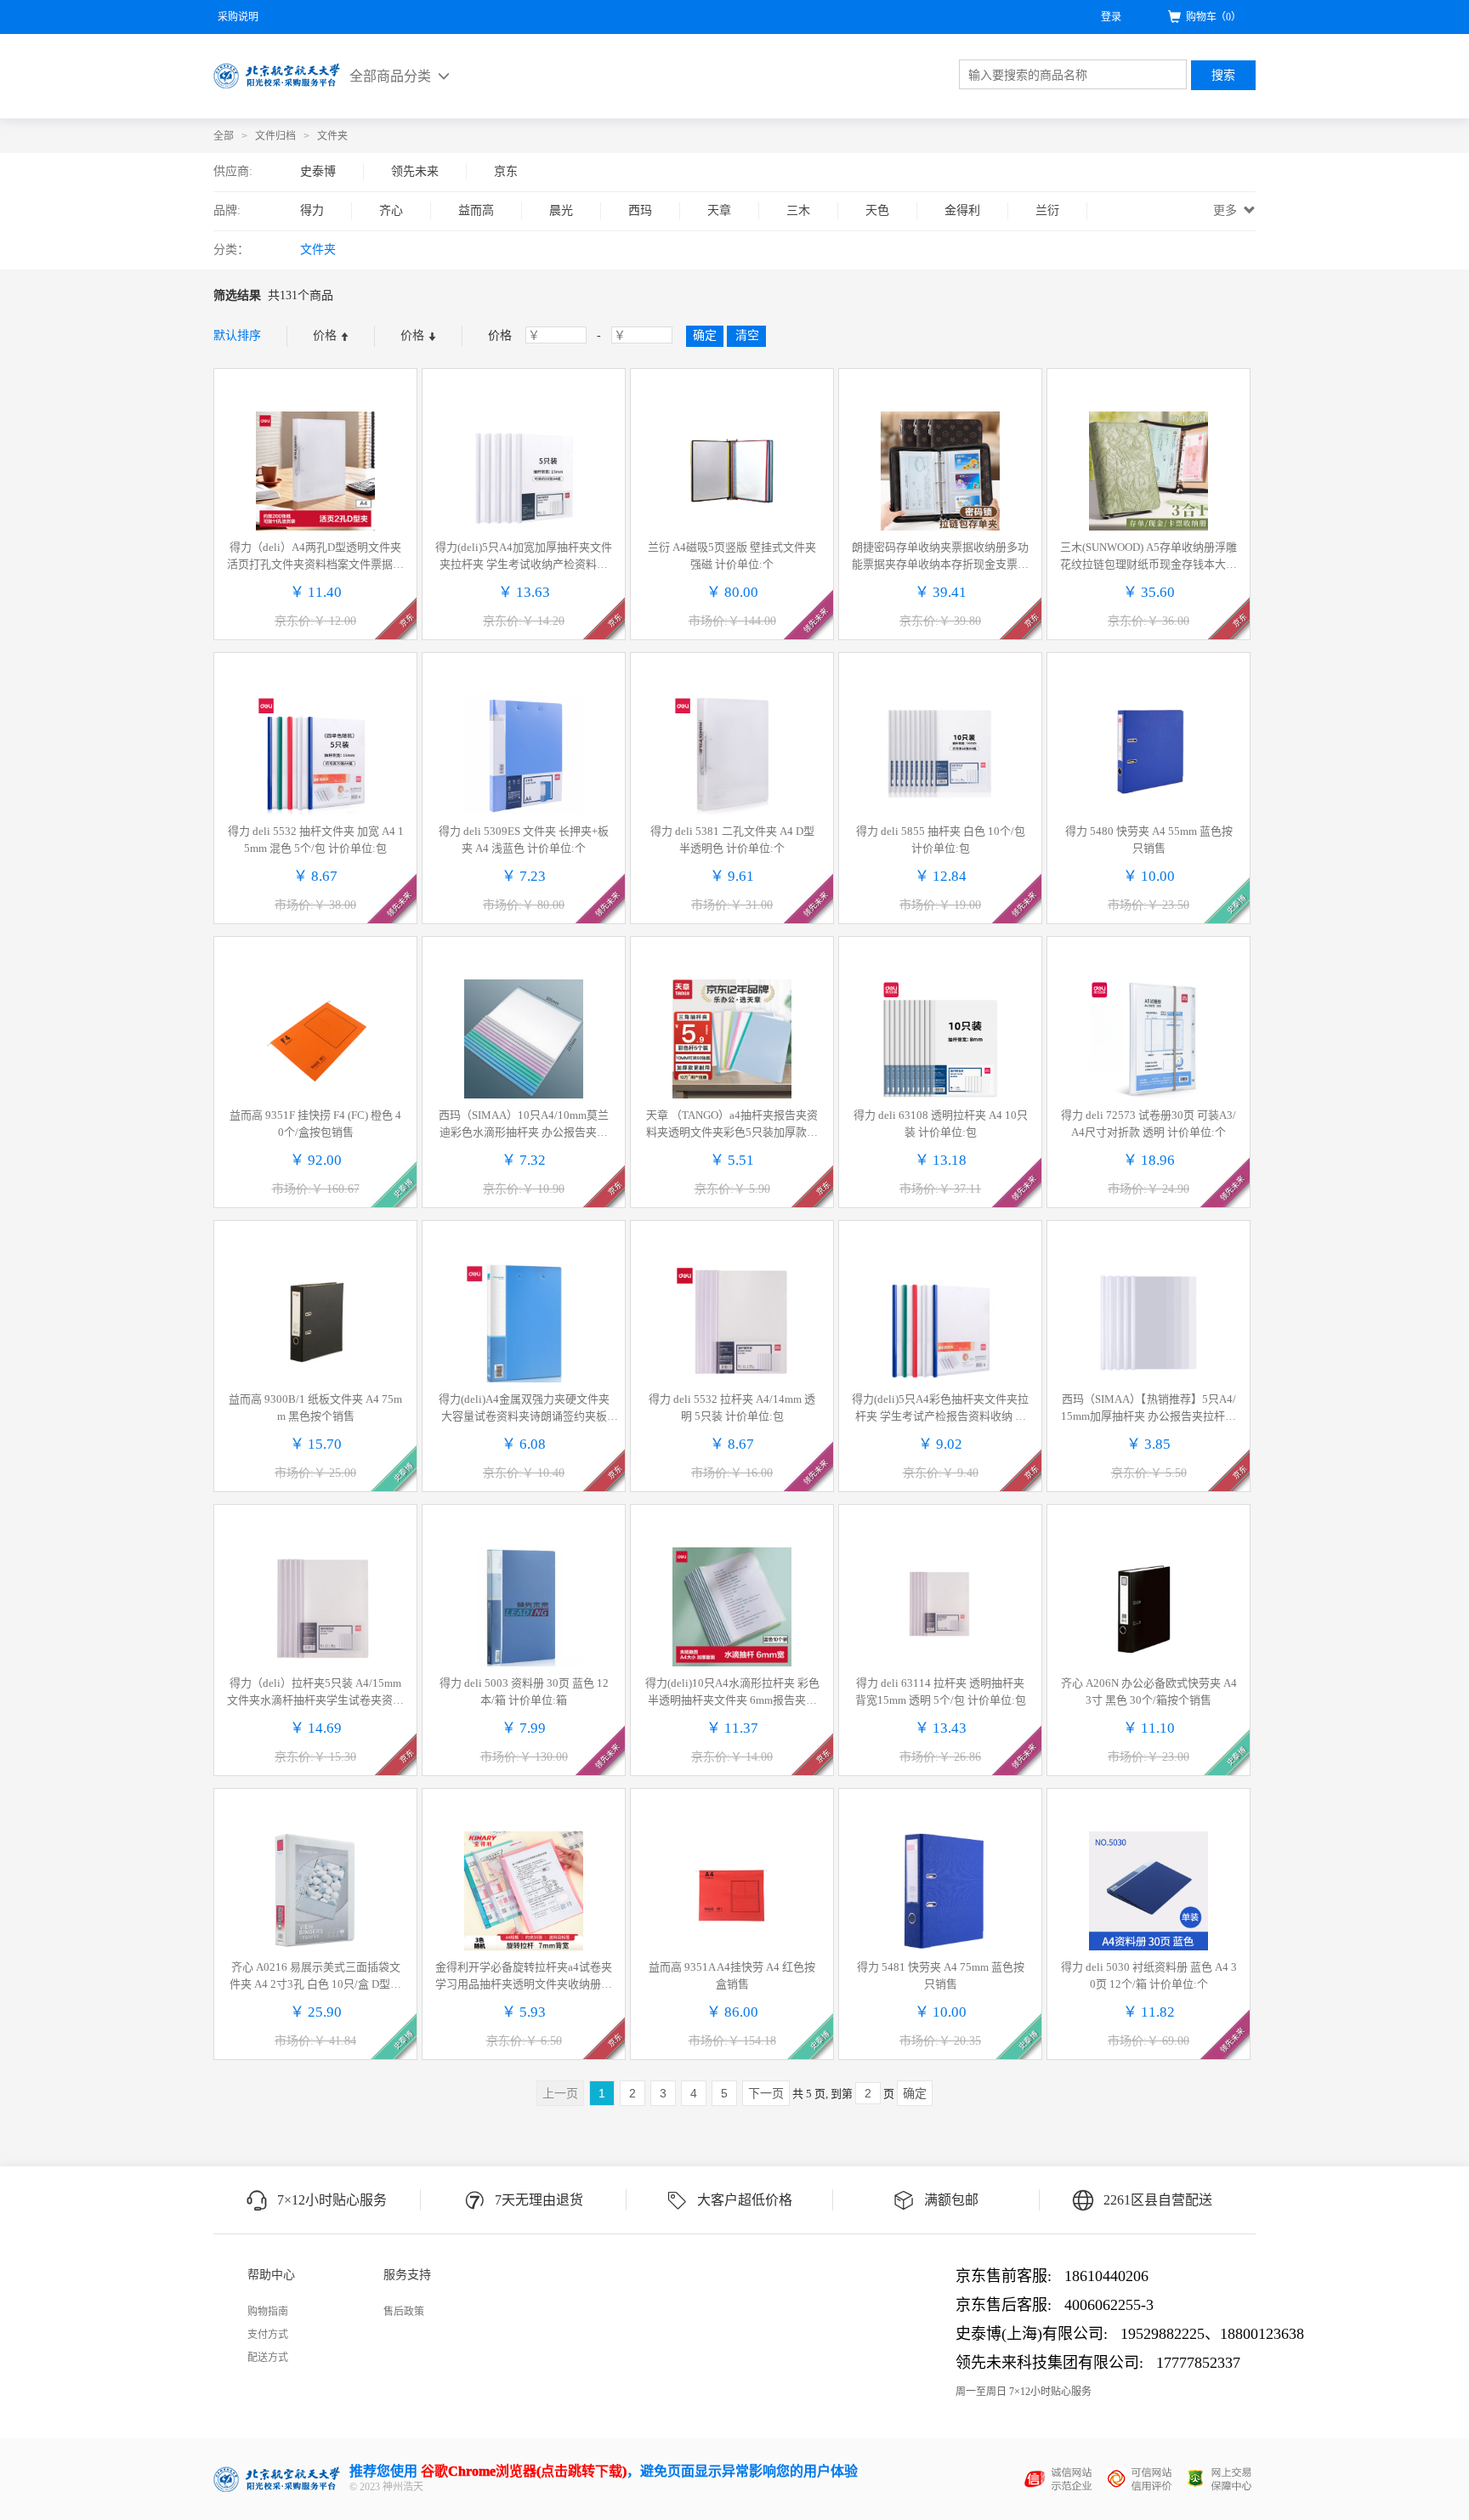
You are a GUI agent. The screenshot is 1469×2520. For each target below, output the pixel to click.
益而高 (476, 210)
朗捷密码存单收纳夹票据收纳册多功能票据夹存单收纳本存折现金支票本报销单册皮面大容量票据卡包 (940, 557)
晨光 (561, 210)
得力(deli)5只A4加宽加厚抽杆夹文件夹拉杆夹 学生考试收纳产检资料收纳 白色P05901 (524, 557)
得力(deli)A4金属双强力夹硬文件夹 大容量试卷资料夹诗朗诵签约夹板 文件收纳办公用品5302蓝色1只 (524, 1409)
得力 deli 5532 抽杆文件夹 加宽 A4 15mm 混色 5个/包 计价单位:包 (316, 840)
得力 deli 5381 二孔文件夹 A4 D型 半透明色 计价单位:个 (732, 840)
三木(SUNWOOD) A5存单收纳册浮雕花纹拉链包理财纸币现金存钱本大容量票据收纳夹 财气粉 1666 (1149, 557)
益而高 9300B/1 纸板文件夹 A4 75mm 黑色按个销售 (315, 1408)
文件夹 (332, 136)
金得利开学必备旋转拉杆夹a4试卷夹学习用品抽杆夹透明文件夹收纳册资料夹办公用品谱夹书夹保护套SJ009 (524, 1977)
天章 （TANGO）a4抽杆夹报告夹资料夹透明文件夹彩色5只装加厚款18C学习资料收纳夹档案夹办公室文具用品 (732, 1125)
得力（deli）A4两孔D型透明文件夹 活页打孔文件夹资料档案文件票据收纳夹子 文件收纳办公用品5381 (315, 557)
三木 (798, 210)
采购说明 (238, 17)
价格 (326, 335)
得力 (312, 210)
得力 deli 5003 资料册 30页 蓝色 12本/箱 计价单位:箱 (524, 1691)
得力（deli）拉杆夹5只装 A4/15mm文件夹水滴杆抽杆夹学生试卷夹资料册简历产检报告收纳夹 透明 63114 (315, 1693)
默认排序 (237, 335)
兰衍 (1047, 210)
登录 (1111, 17)
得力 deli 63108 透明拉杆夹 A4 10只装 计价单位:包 (941, 1124)
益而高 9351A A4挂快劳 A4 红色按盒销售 (732, 1975)
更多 (1227, 210)
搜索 (1223, 75)
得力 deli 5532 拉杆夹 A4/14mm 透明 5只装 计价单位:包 (732, 1408)
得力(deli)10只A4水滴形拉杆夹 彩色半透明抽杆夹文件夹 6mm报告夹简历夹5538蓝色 (732, 1693)
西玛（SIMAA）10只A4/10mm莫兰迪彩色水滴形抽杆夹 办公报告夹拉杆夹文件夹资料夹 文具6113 (524, 1125)
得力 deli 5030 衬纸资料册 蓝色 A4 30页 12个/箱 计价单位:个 (1149, 1975)
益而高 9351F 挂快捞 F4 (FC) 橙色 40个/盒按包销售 (315, 1124)
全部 (224, 136)
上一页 (560, 2093)
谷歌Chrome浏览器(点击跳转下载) (524, 2471)
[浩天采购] (277, 76)
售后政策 (404, 2312)
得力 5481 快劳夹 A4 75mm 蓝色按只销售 (941, 1975)
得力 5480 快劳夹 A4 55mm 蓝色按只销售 (1149, 840)
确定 (915, 2093)
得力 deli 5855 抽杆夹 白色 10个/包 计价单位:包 (941, 840)
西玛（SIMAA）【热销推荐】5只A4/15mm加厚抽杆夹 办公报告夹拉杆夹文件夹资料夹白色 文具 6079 (1149, 1409)
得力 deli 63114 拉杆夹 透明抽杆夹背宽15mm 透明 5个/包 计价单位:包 (941, 1691)
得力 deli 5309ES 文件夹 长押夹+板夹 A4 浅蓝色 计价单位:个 (524, 840)
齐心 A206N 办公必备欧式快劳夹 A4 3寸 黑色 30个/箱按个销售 (1149, 1691)
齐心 (391, 210)
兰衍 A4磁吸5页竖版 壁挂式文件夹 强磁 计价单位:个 (732, 556)
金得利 (962, 210)
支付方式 (268, 2335)
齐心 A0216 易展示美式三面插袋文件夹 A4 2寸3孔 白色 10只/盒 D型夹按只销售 (315, 1977)
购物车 (1214, 17)
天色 (877, 210)
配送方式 (268, 2358)
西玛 (640, 210)
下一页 (766, 2093)
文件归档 (275, 136)
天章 (719, 210)
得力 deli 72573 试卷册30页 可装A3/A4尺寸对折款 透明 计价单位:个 (1149, 1124)
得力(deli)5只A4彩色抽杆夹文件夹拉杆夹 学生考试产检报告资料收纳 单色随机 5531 (940, 1409)
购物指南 (268, 2312)
